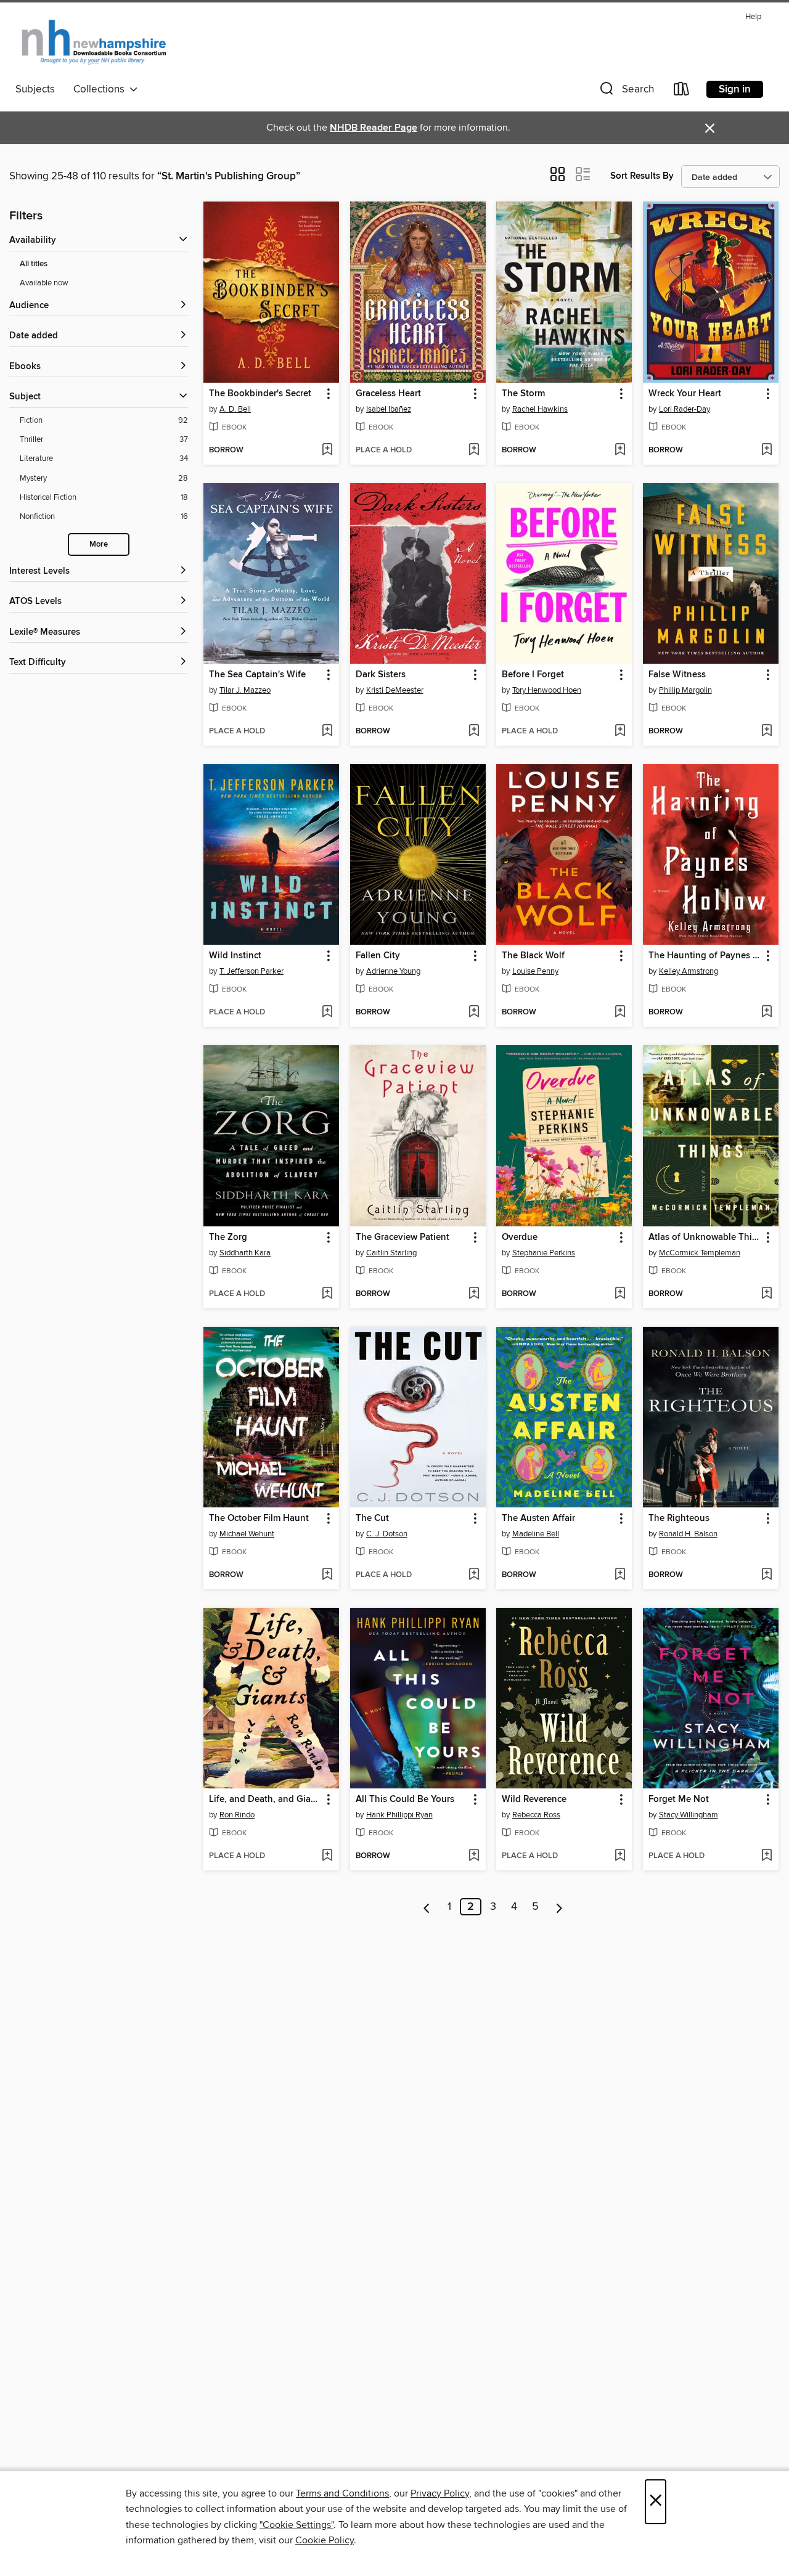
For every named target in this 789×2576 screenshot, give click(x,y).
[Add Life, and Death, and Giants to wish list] (327, 1856)
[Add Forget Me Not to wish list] (767, 1856)
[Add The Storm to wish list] (620, 450)
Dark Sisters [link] (381, 675)
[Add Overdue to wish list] (620, 1294)
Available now (44, 283)
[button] (626, 92)
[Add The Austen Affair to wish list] (620, 1575)
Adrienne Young (393, 971)
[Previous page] (427, 1907)
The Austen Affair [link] (538, 1518)
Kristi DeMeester (395, 690)
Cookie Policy (325, 2540)
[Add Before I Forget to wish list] (620, 732)
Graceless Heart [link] (388, 394)
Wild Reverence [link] (534, 1800)
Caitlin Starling (391, 1253)
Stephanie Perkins (544, 1253)
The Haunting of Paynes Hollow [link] (705, 956)
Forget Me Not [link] (679, 1800)
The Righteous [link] (679, 1518)
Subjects (35, 89)
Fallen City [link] (378, 956)
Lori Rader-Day (685, 409)
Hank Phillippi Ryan (399, 1815)
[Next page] (559, 1907)
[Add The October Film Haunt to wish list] (327, 1575)
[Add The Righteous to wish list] (767, 1575)
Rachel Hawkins (540, 409)
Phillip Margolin (685, 690)
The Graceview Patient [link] (403, 1237)
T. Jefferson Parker (251, 971)
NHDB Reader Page (374, 128)
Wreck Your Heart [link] (685, 394)
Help (753, 17)
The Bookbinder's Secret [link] (260, 394)
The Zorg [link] (228, 1237)
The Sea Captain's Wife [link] (257, 675)
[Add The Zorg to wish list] (327, 1294)
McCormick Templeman (700, 1253)
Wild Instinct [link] (235, 956)
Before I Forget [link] (533, 675)
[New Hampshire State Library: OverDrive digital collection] (95, 43)
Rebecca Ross (536, 1815)
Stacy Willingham (689, 1815)
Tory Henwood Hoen (547, 690)
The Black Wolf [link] (533, 956)
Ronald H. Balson (688, 1534)
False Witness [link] (677, 675)
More (99, 544)
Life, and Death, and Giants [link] (265, 1800)
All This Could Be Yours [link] (405, 1800)
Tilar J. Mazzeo (245, 690)
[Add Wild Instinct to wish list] (327, 1013)
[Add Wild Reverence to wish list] (620, 1856)
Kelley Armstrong (689, 971)
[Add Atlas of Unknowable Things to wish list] (767, 1294)
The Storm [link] (523, 394)
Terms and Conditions (342, 2493)
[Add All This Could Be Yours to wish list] (474, 1856)
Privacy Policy (440, 2493)
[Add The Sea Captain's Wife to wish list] (327, 732)
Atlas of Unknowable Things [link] (705, 1237)
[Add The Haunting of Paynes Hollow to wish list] (767, 1013)
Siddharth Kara (245, 1253)
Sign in (735, 89)
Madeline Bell (536, 1534)
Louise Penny (535, 971)
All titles (34, 264)
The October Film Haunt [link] (259, 1518)
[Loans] (682, 92)
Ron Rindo (237, 1815)
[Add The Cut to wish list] (474, 1575)
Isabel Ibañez (389, 409)
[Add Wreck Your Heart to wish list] (767, 450)
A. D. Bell (235, 409)
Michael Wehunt (247, 1534)
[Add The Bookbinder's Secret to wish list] (327, 450)
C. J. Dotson (387, 1534)
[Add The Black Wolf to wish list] (620, 1013)
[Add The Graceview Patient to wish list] (474, 1294)
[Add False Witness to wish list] (767, 732)
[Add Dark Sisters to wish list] (474, 732)
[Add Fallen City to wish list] (474, 1013)
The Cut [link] (372, 1518)
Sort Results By (642, 176)
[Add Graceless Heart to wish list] (474, 450)
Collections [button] (101, 89)
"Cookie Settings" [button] (296, 2525)
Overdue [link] (520, 1237)
